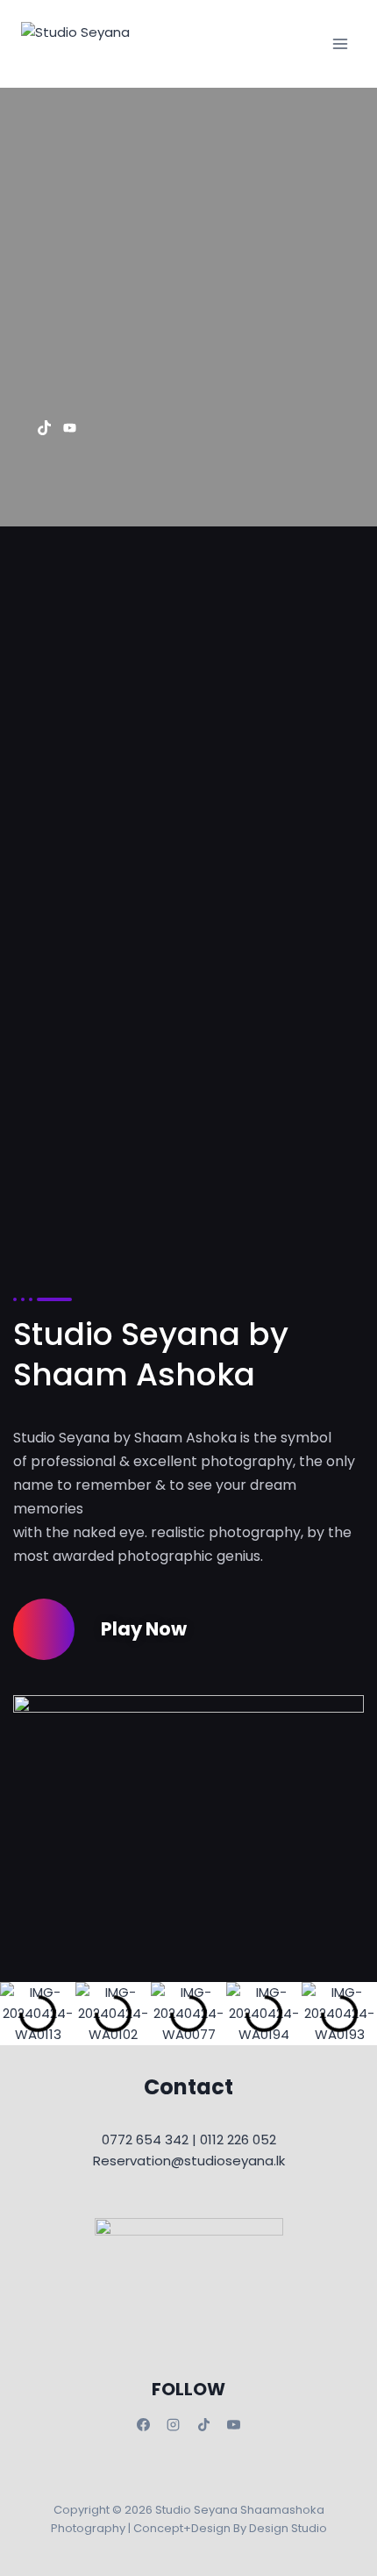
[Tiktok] (44, 427)
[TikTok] (203, 2424)
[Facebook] (143, 2424)
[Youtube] (70, 427)
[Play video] (44, 1629)
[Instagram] (174, 2424)
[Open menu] (340, 43)
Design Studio (288, 2528)
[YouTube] (234, 2424)
